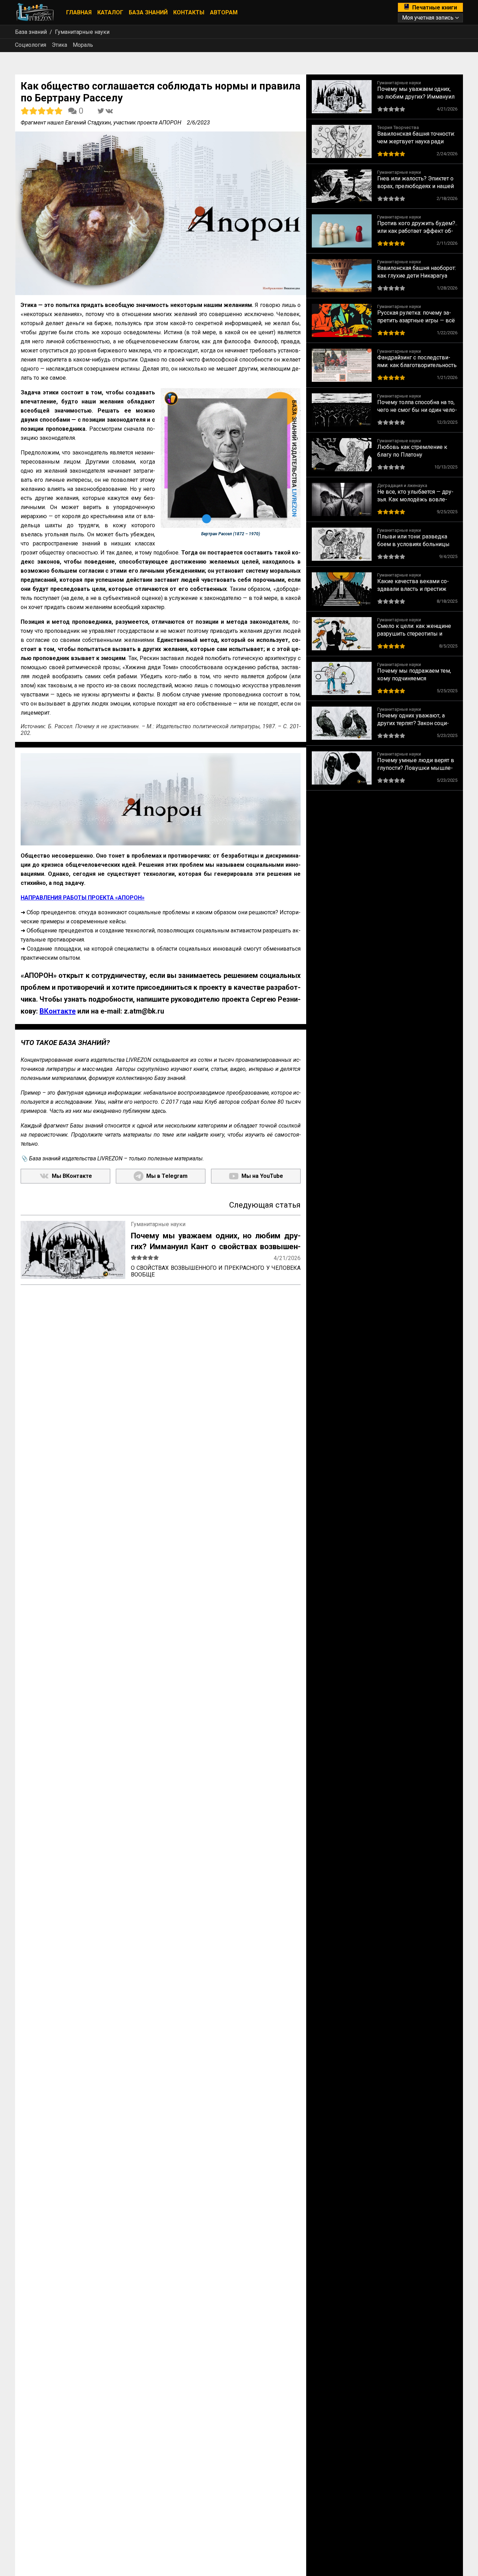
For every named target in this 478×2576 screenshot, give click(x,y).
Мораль (83, 45)
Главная (79, 12)
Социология (31, 45)
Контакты (189, 12)
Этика (59, 45)
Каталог (110, 12)
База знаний (148, 12)
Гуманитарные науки (82, 32)
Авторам (224, 12)
